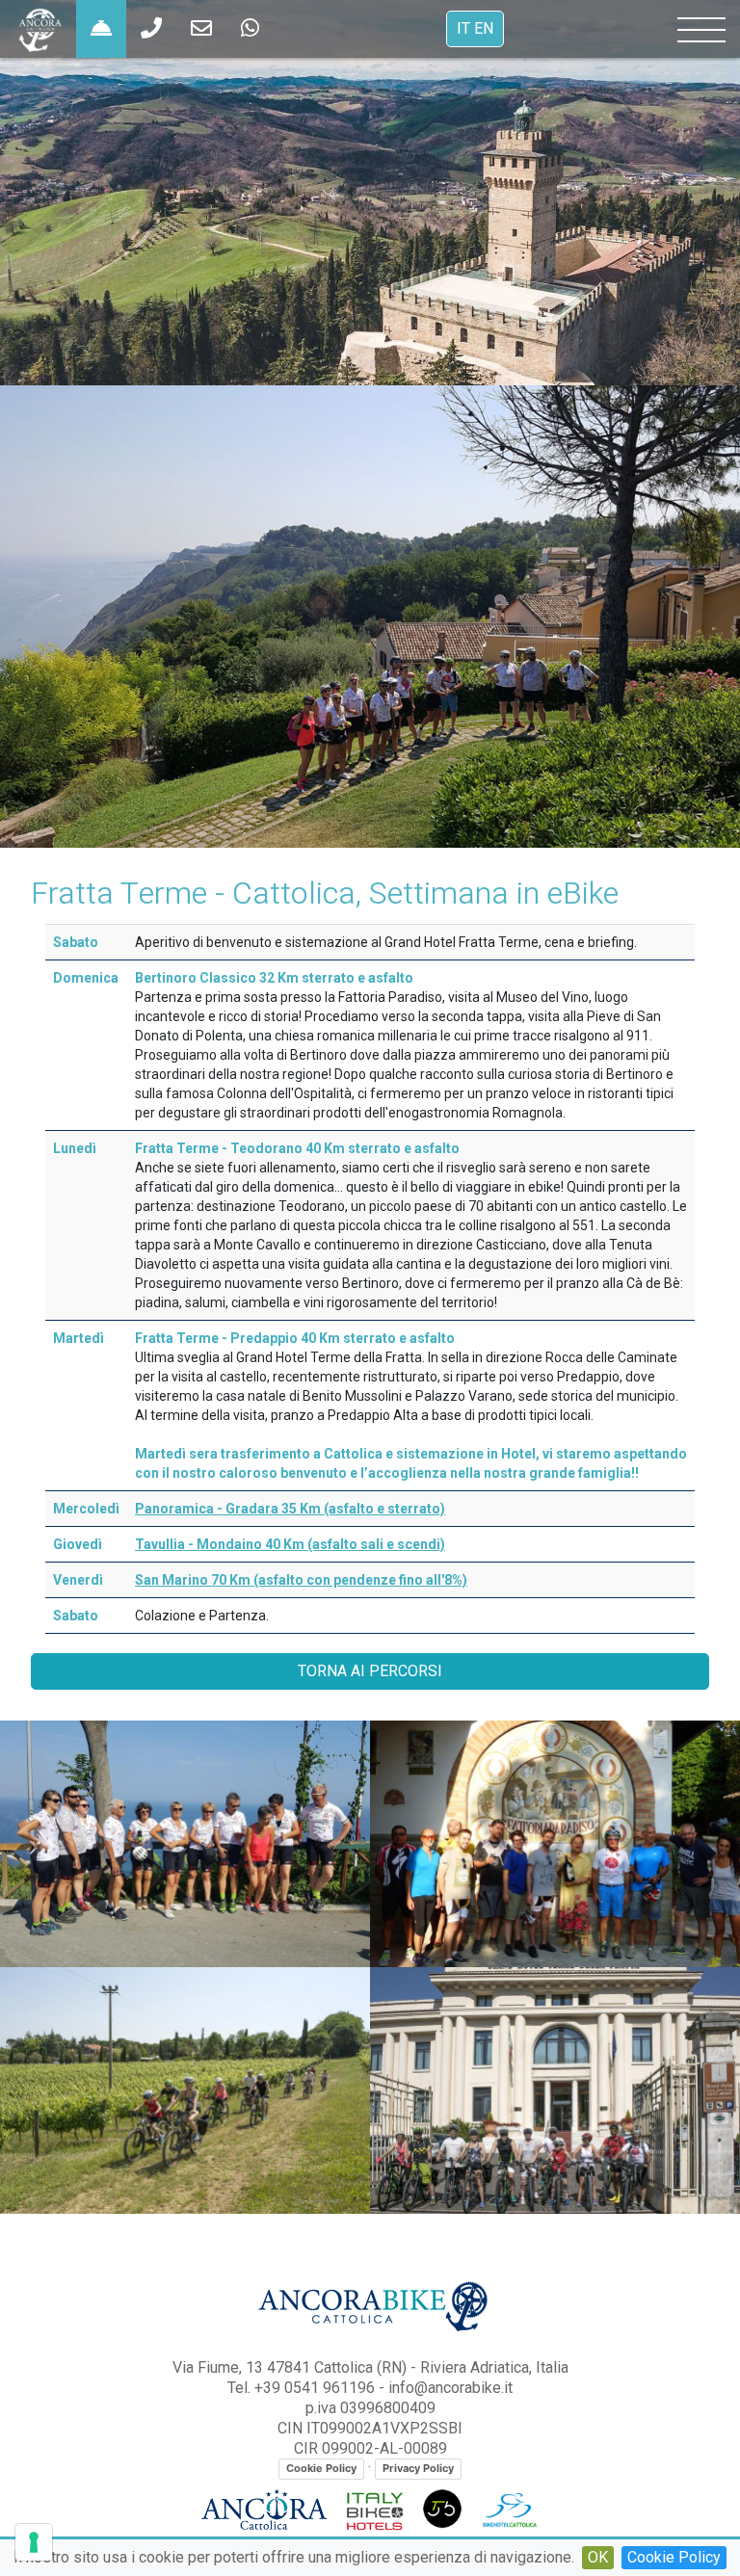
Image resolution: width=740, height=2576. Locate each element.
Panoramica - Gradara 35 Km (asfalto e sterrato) (290, 1509)
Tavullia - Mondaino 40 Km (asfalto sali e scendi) (290, 1544)
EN (484, 29)
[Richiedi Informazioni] (101, 29)
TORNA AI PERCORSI (370, 1671)
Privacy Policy (418, 2468)
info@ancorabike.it (450, 2388)
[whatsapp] (151, 29)
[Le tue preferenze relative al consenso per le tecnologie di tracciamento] (34, 2542)
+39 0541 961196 (315, 2388)
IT (463, 29)
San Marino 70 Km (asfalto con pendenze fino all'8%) (301, 1580)
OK (598, 2557)
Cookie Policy (674, 2557)
